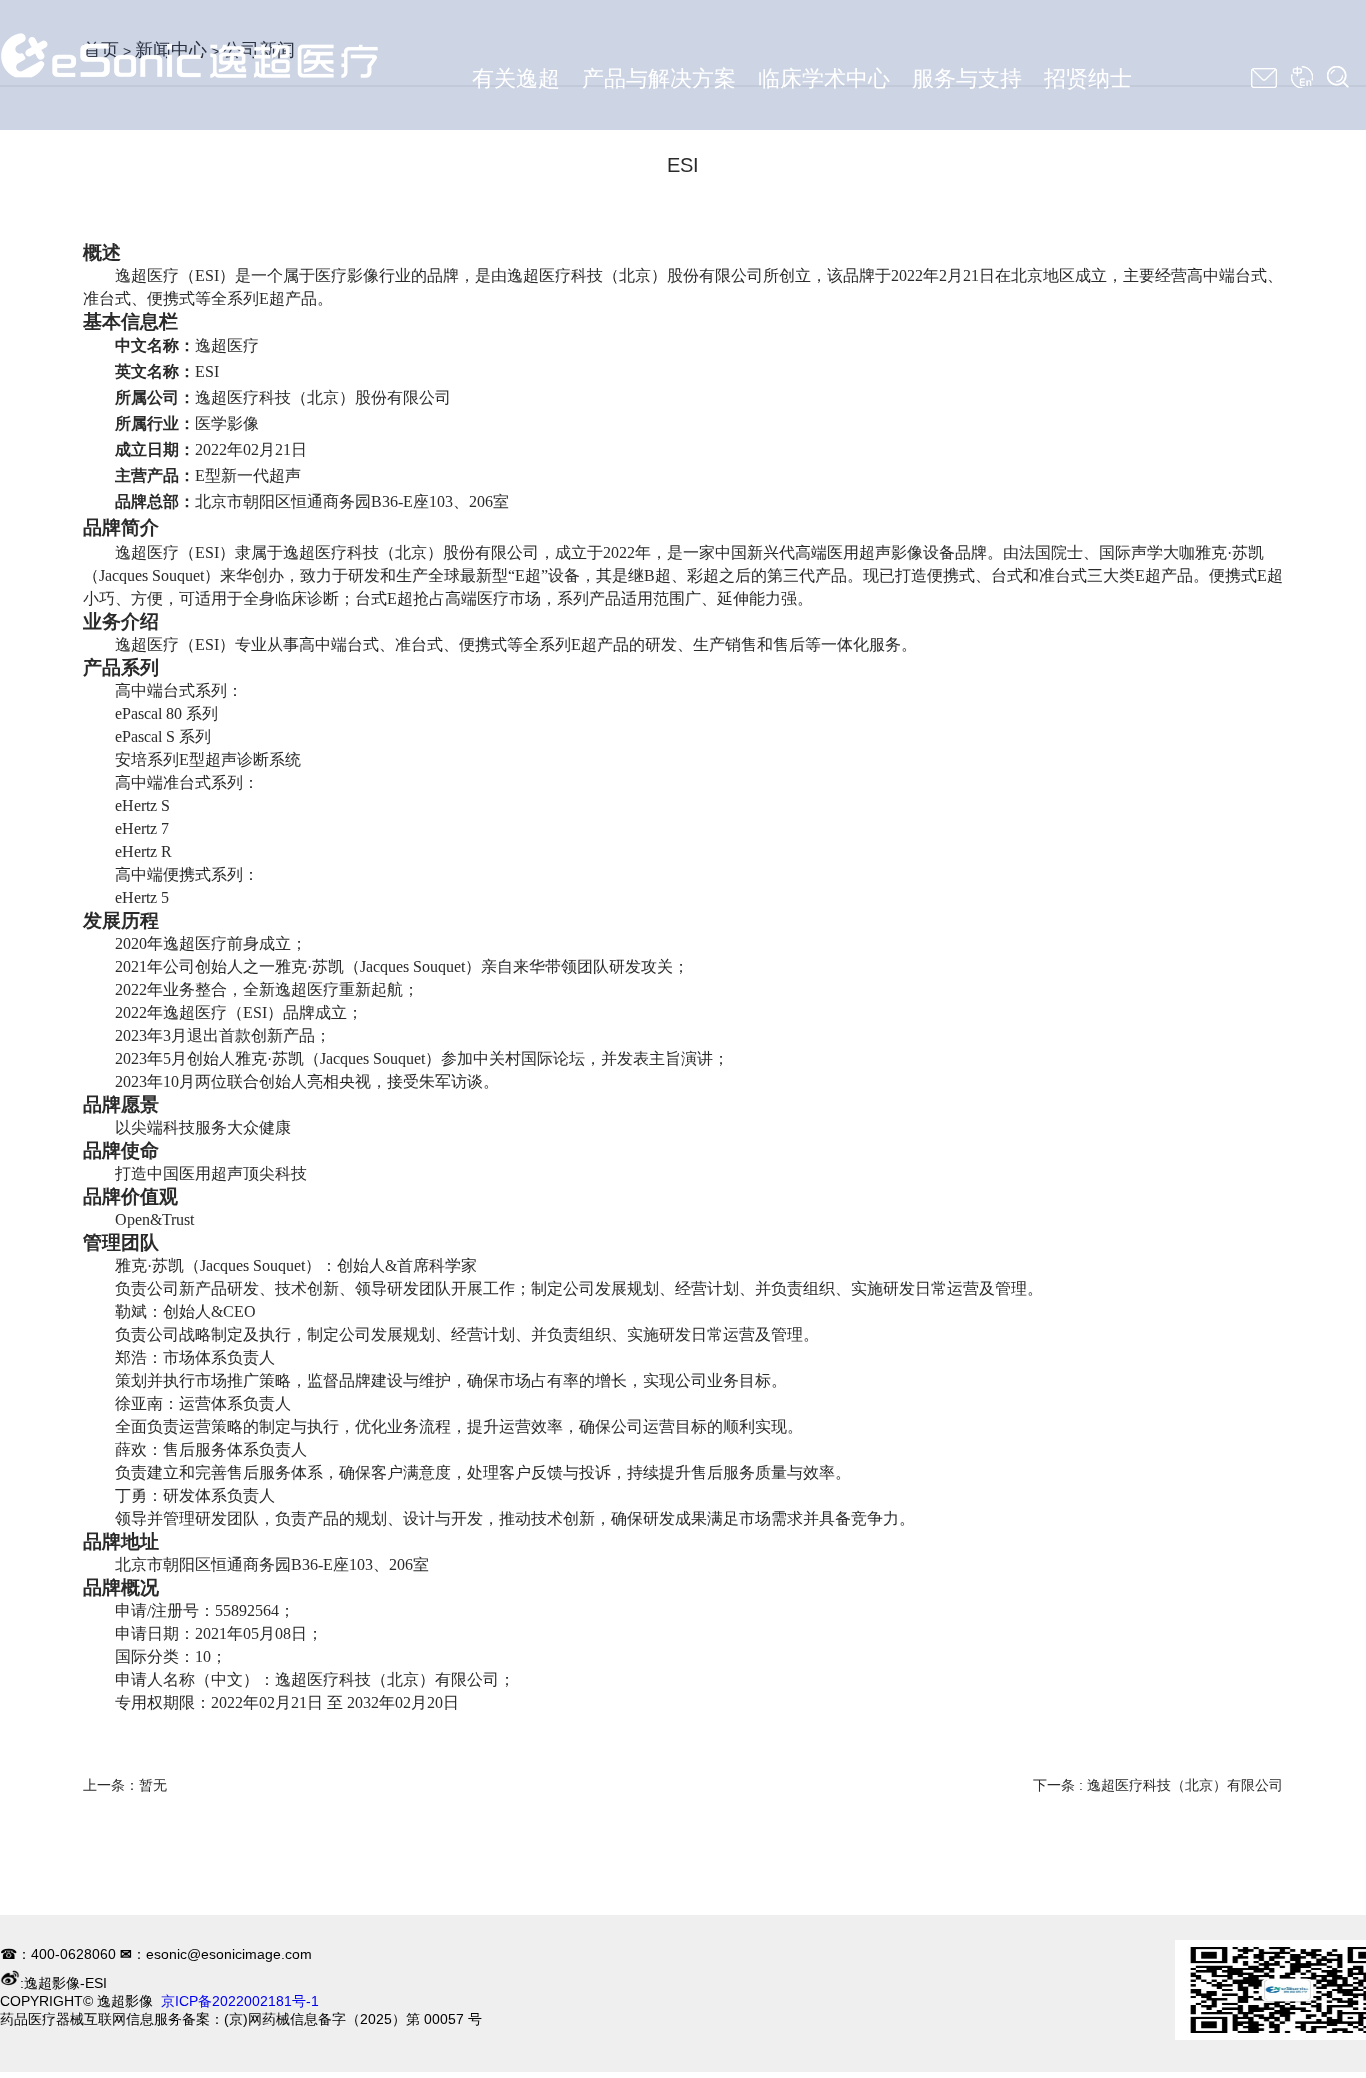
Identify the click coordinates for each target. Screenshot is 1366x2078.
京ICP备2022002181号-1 (240, 2001)
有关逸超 (516, 78)
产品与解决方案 (659, 78)
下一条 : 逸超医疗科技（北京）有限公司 (1158, 1785)
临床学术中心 (824, 78)
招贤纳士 (1088, 78)
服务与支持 (967, 78)
